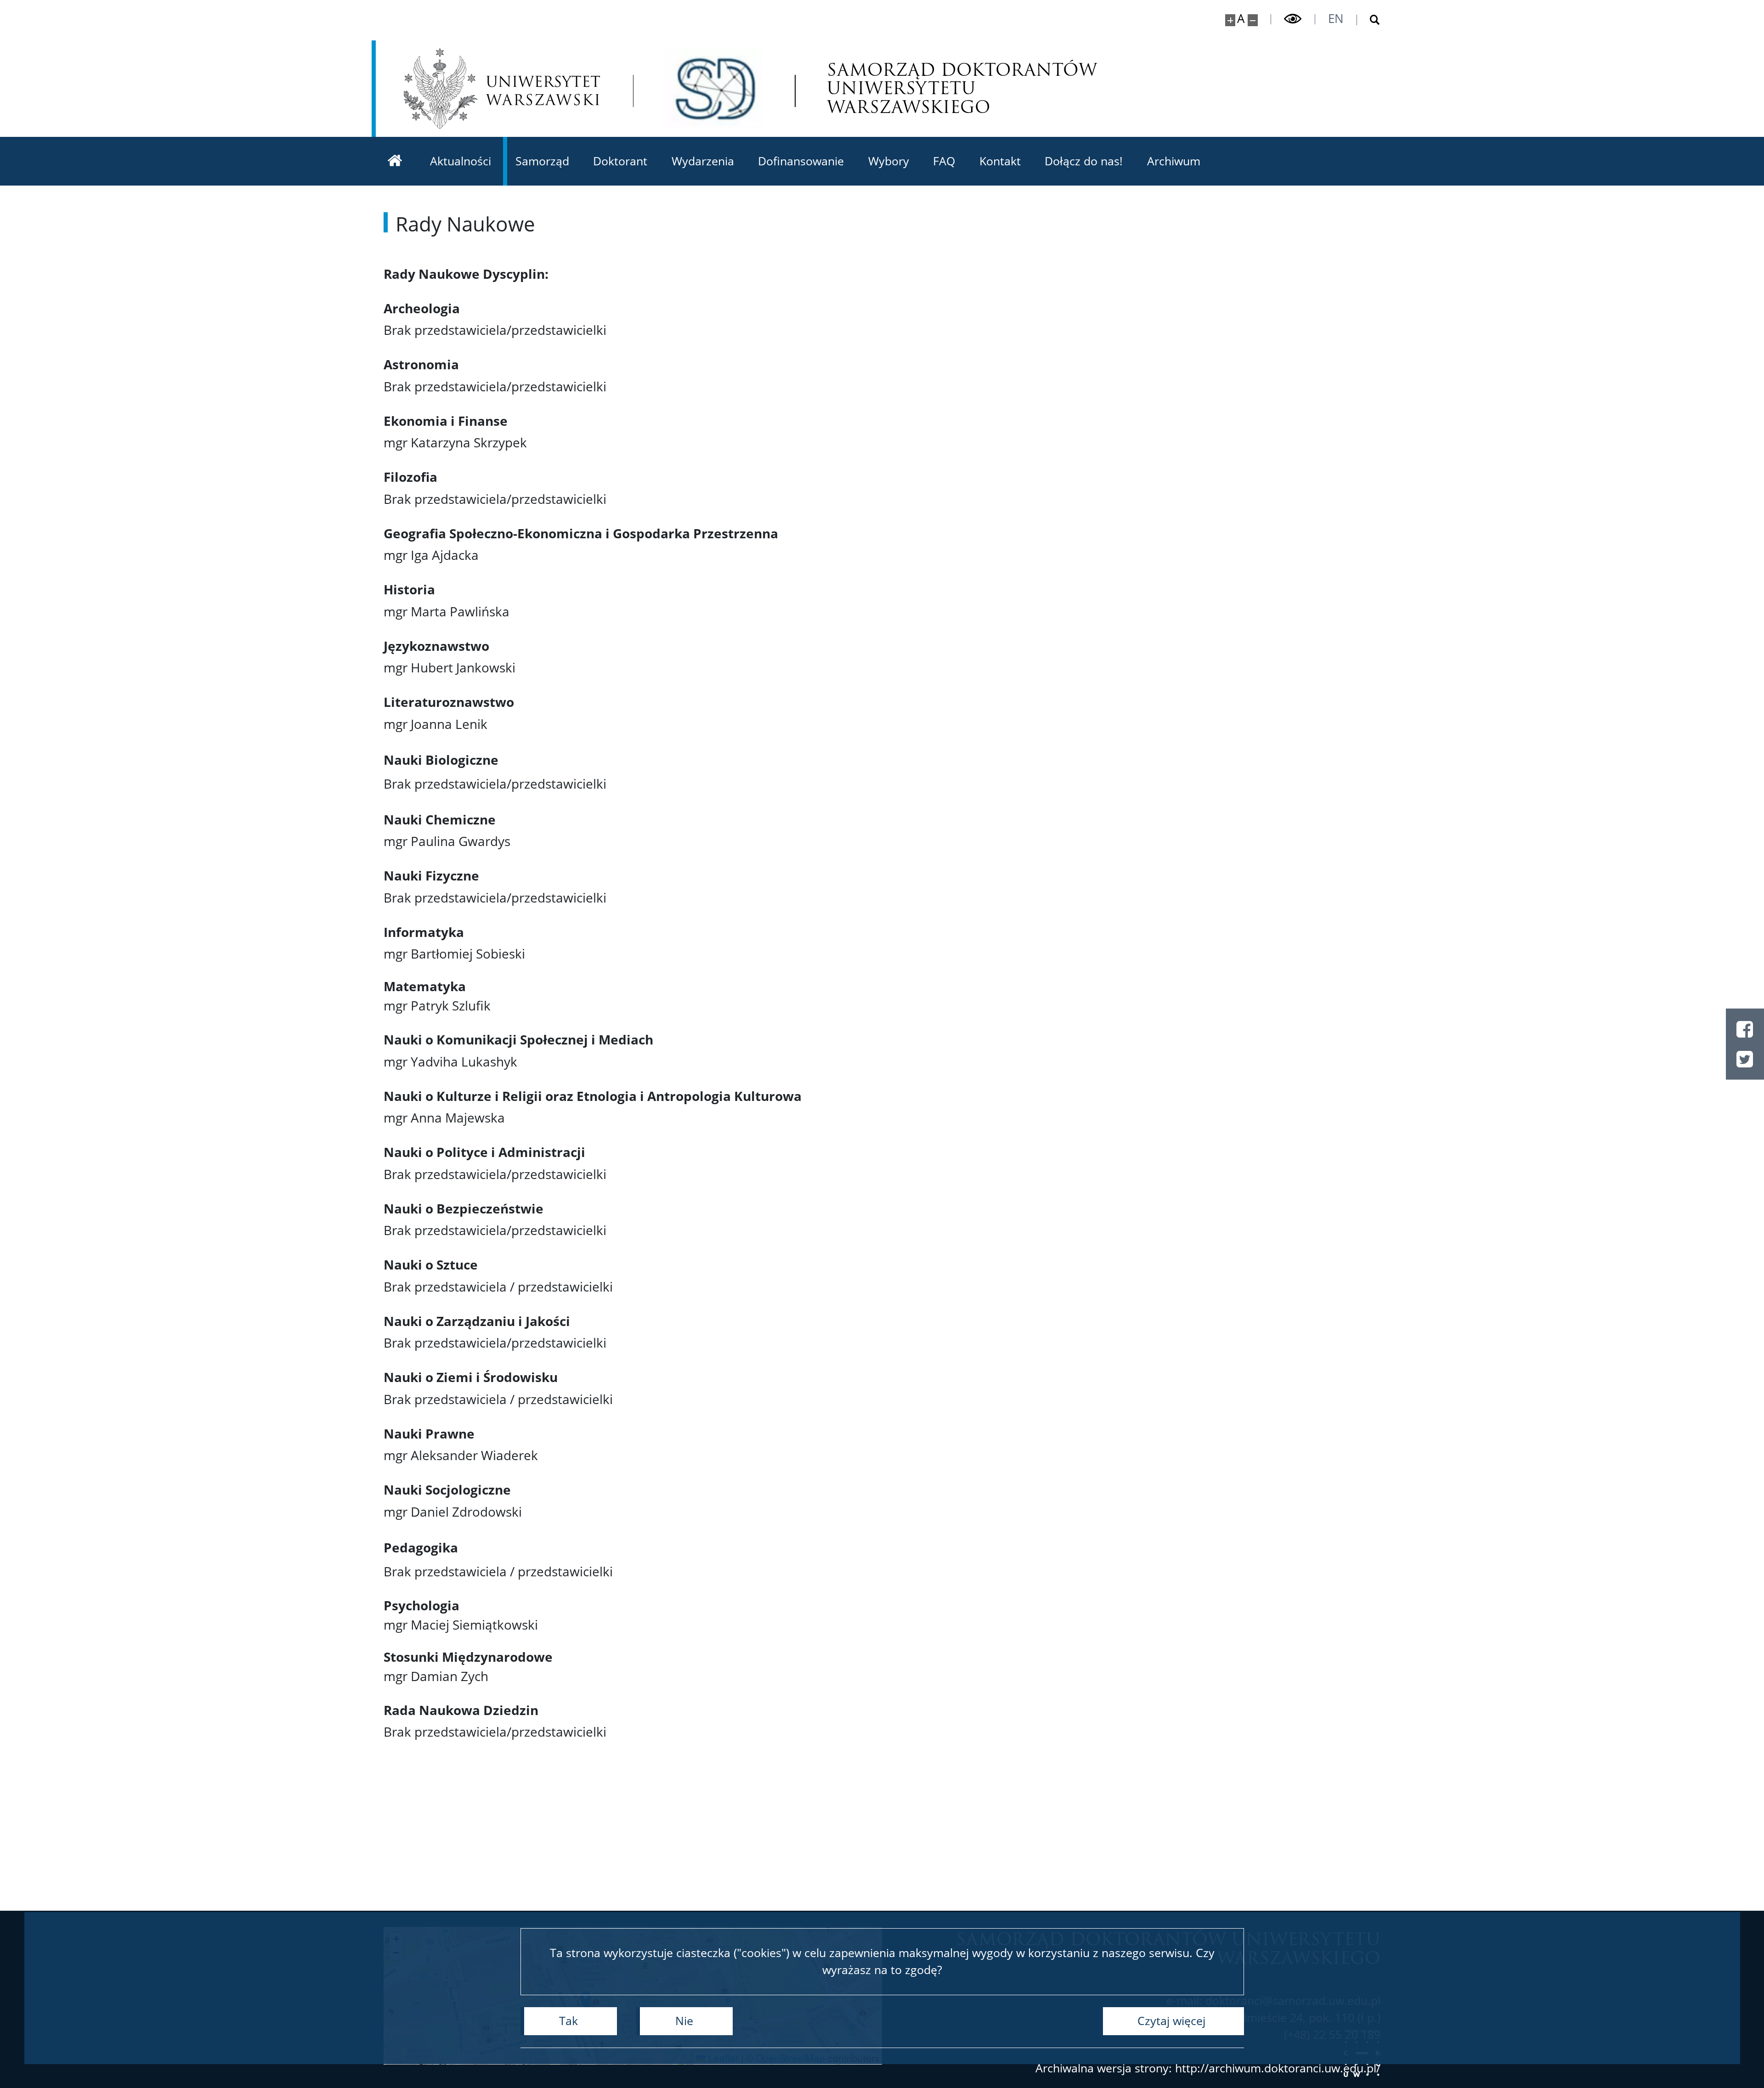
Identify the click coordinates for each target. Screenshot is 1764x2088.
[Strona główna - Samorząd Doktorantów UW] (714, 88)
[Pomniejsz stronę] (1253, 20)
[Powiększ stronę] (1230, 20)
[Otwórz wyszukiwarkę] (1369, 20)
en (1336, 18)
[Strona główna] (395, 161)
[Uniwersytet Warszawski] (502, 88)
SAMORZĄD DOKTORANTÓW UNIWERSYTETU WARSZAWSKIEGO (962, 88)
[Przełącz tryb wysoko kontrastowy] (1293, 19)
